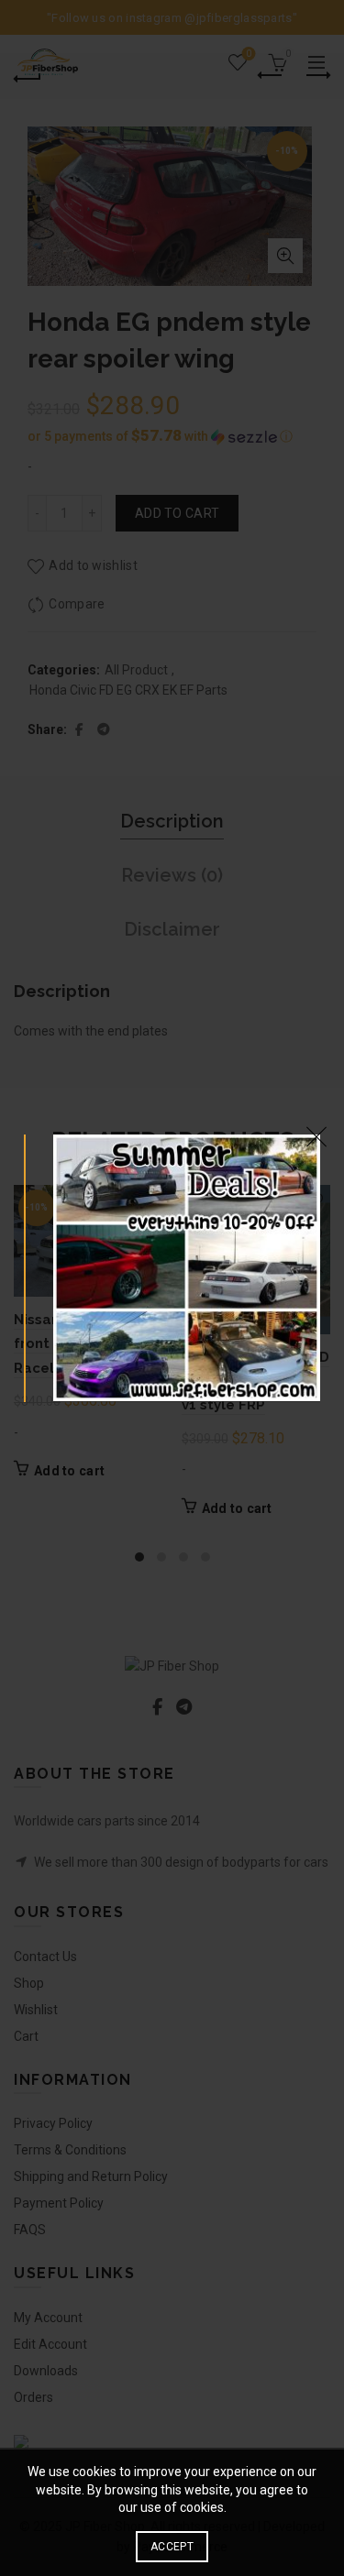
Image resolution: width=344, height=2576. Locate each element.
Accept (172, 2547)
